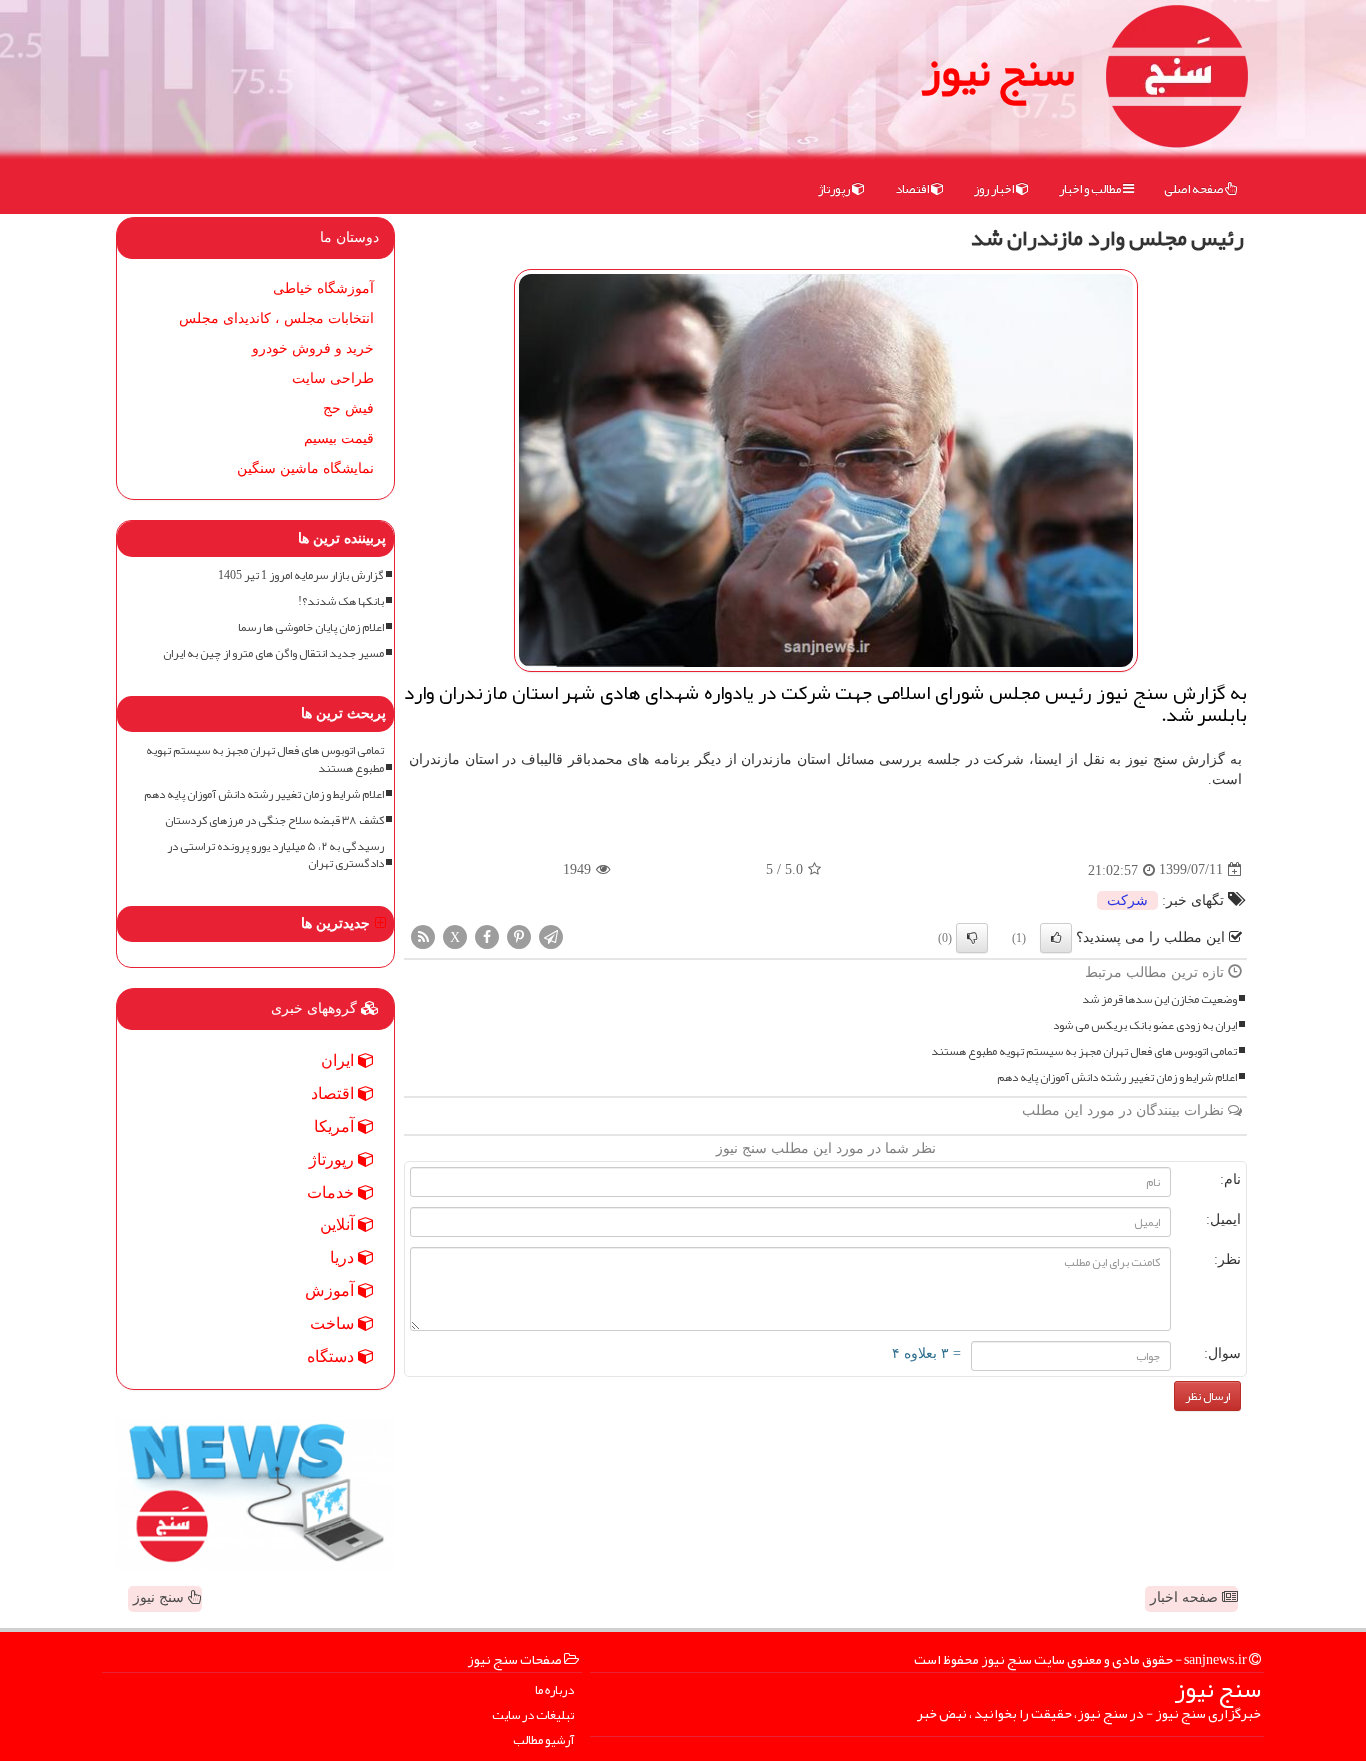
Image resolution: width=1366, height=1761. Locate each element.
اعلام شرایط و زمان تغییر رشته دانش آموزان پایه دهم (1117, 1077)
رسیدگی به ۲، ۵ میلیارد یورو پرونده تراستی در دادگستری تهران (275, 855)
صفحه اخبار (1186, 1597)
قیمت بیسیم (339, 438)
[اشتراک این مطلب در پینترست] (519, 935)
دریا (344, 1257)
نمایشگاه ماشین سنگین (305, 468)
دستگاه (332, 1356)
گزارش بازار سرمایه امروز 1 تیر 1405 (301, 575)
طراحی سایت (333, 378)
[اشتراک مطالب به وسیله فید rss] (423, 935)
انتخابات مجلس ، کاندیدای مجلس (276, 318)
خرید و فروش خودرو (313, 348)
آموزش (331, 1290)
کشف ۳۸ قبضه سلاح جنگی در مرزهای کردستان (274, 820)
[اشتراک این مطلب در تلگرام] (551, 935)
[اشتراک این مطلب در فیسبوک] (487, 935)
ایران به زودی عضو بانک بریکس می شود (1145, 1025)
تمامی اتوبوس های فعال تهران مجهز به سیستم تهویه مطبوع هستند (1084, 1051)
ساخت (334, 1323)
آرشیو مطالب (543, 1740)
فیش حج (348, 408)
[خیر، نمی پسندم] (972, 938)
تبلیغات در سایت (533, 1715)
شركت (1127, 900)
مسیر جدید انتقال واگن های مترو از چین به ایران (273, 653)
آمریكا (336, 1126)
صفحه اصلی (1194, 189)
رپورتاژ (835, 189)
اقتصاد (913, 189)
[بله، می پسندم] (1056, 938)
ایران (339, 1060)
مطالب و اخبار (1091, 189)
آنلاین (339, 1224)
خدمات (332, 1192)
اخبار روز (995, 189)
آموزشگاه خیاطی (323, 288)
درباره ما (554, 1690)
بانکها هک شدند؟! (341, 601)
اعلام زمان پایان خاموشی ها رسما (311, 627)
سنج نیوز (998, 70)
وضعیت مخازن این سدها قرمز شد (1159, 999)
